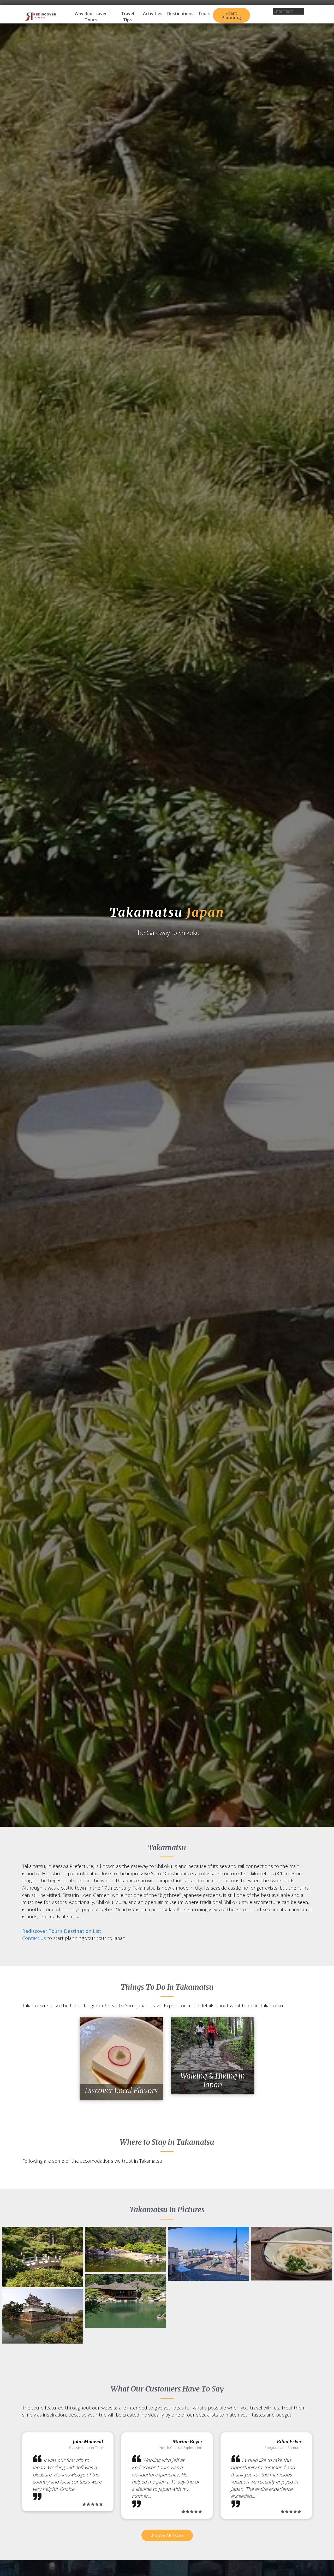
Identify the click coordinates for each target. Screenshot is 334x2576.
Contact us (34, 1938)
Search (289, 18)
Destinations (180, 14)
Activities (153, 14)
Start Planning (231, 15)
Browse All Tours (167, 2535)
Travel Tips (128, 17)
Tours (204, 14)
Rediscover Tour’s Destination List (62, 1931)
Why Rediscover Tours (91, 17)
